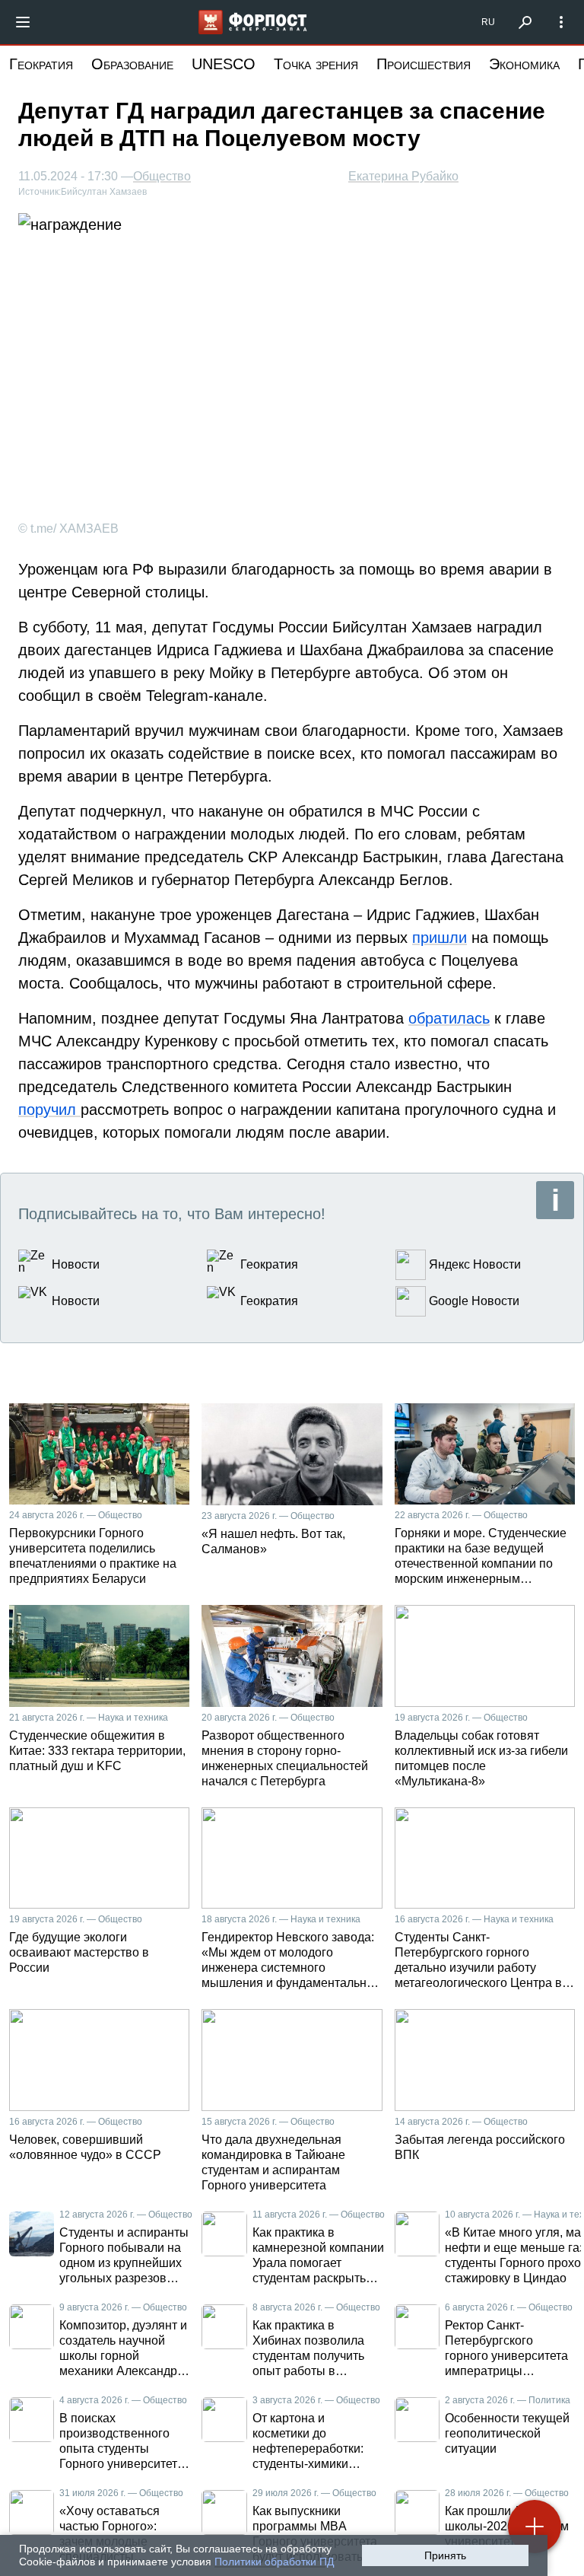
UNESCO (224, 64)
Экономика (524, 64)
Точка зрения (316, 64)
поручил (49, 1110)
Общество (162, 177)
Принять (445, 2555)
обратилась (449, 1018)
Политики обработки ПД (274, 2562)
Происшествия (424, 64)
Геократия (41, 64)
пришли (440, 938)
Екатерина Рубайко (403, 176)
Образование (132, 64)
